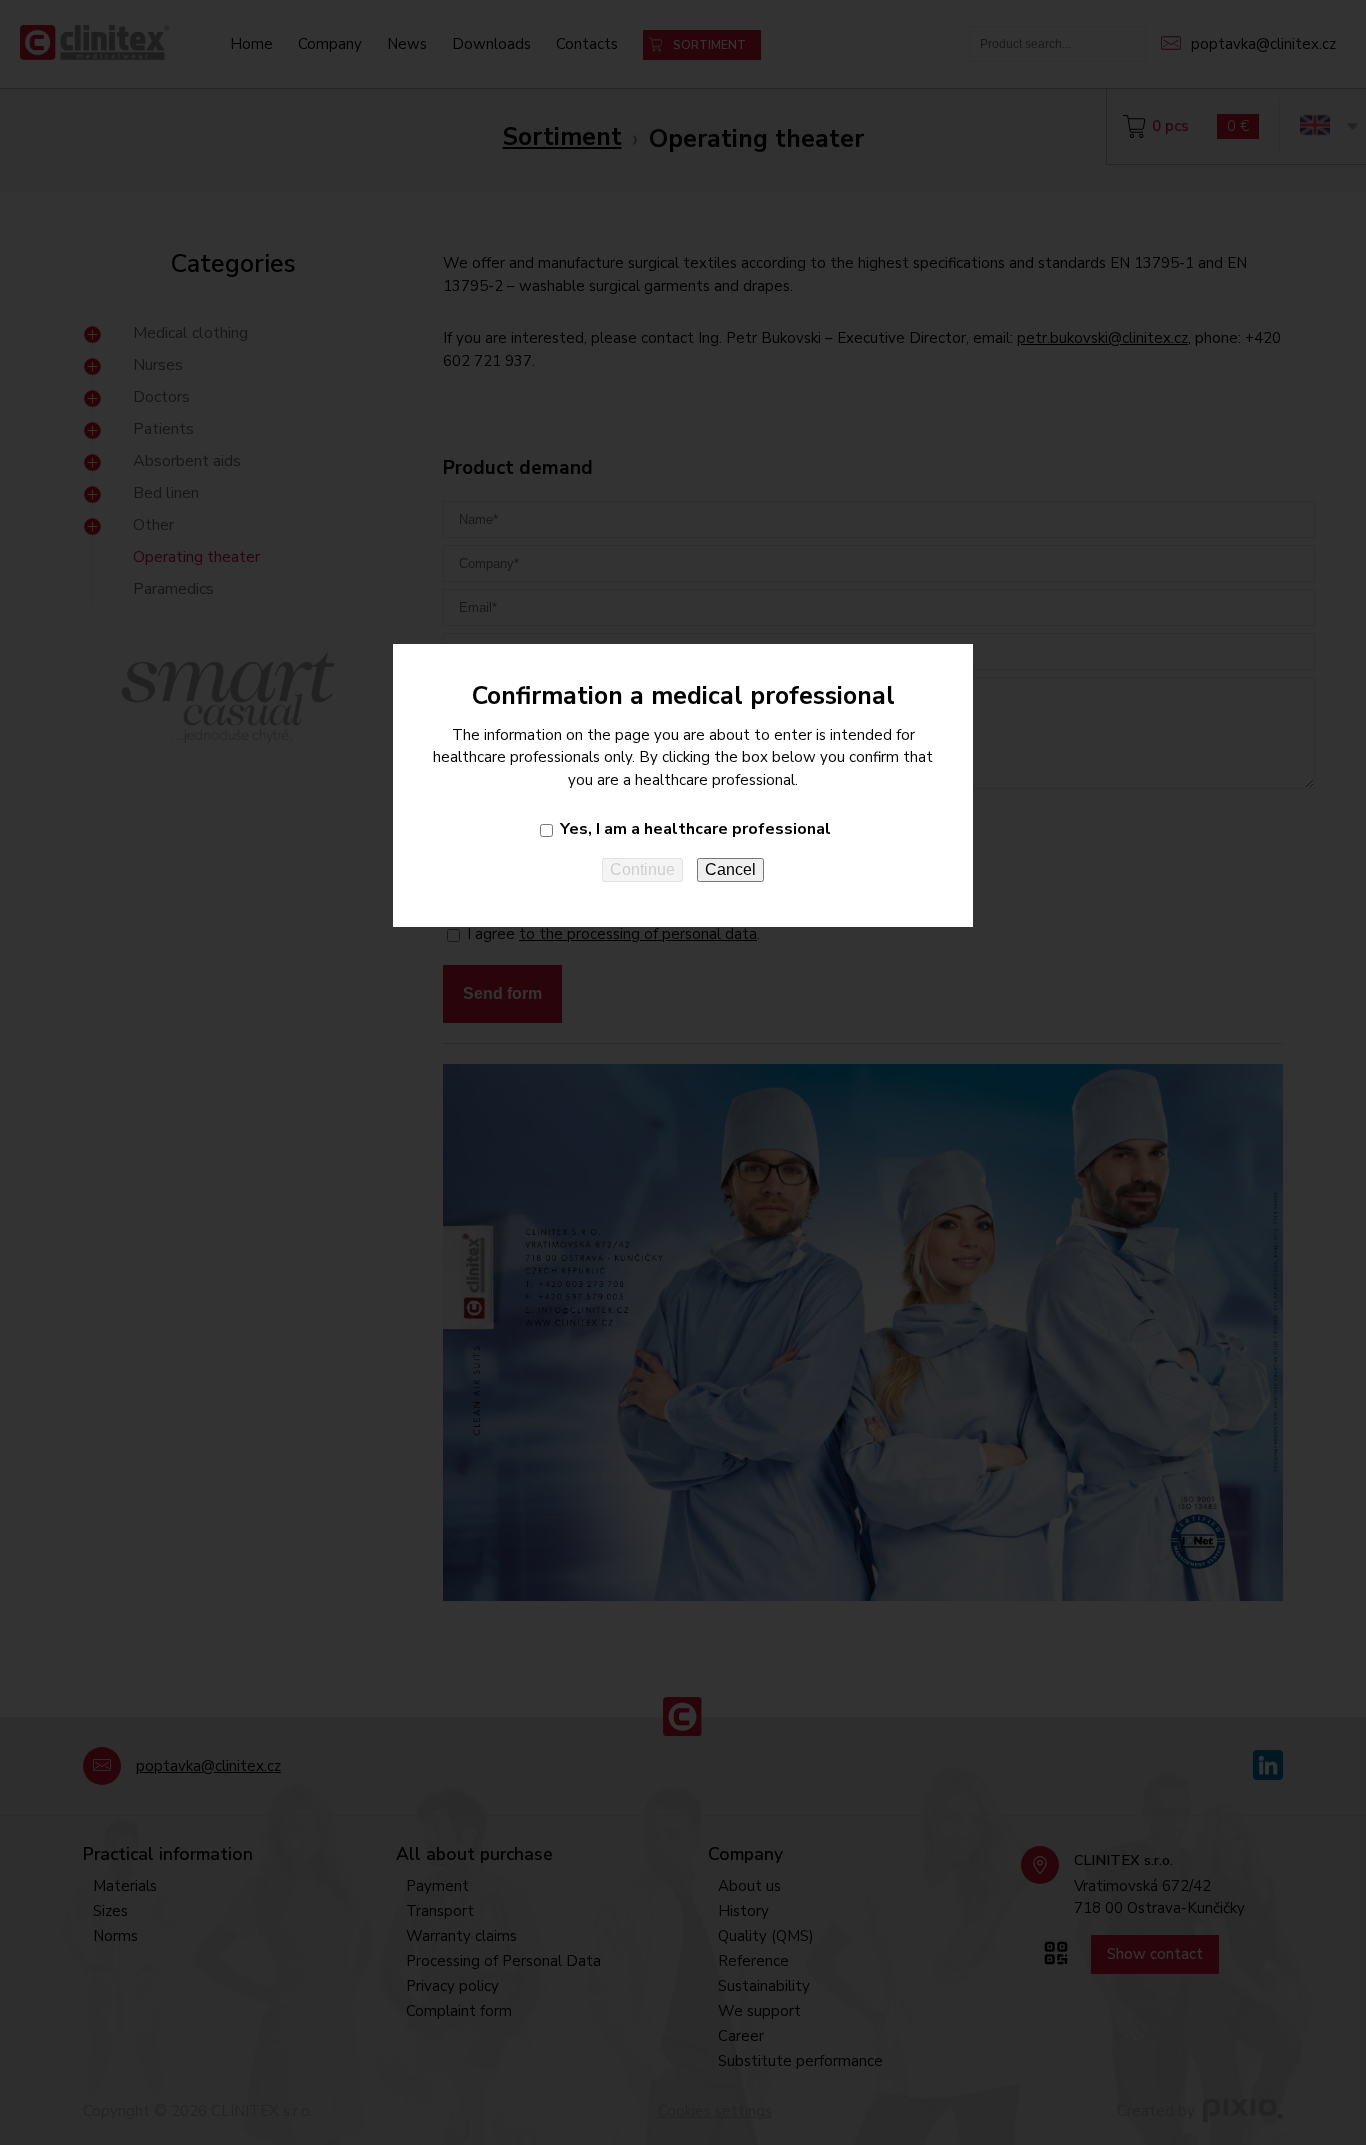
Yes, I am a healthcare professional (695, 829)
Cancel (730, 869)
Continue (642, 869)
